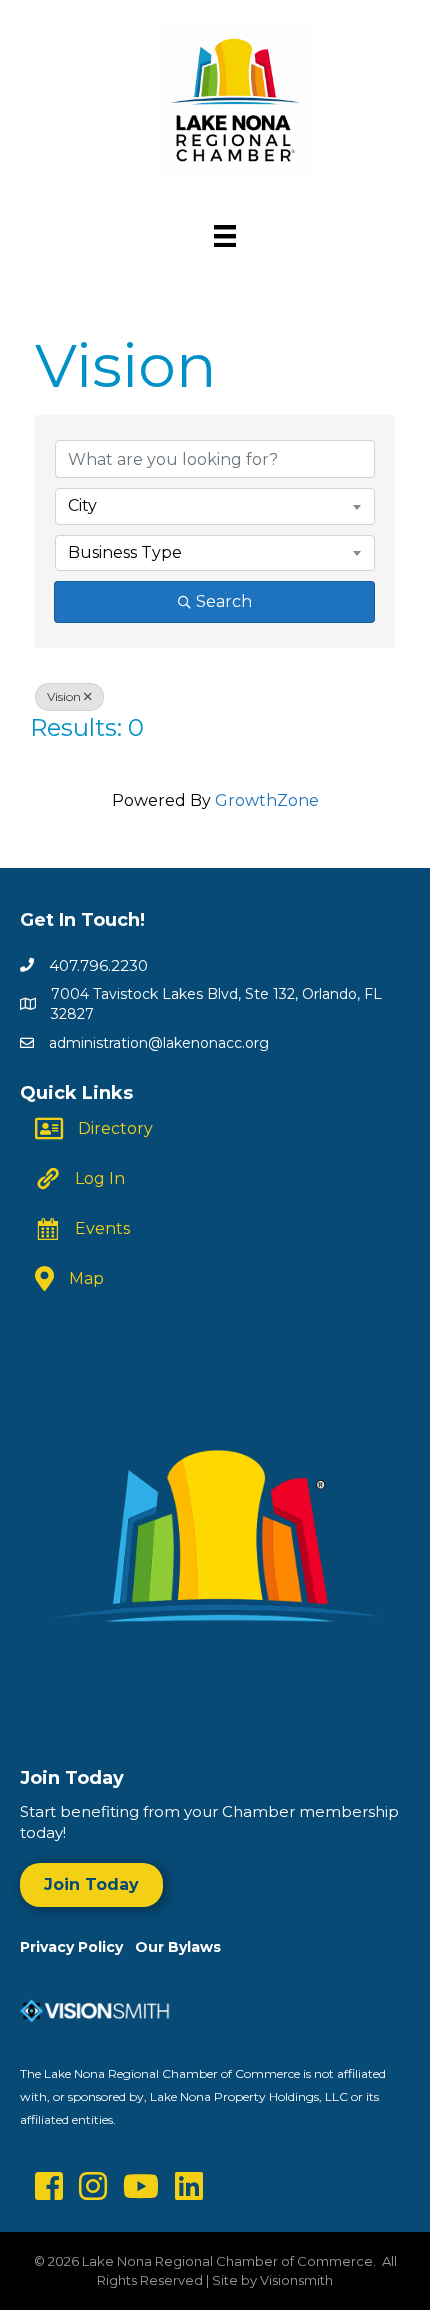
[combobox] (215, 506)
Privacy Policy (77, 1947)
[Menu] (225, 236)
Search (224, 601)
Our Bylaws (178, 1947)
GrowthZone (267, 800)
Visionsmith (296, 2280)
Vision (64, 696)
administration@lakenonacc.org (159, 1043)
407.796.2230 (98, 965)
